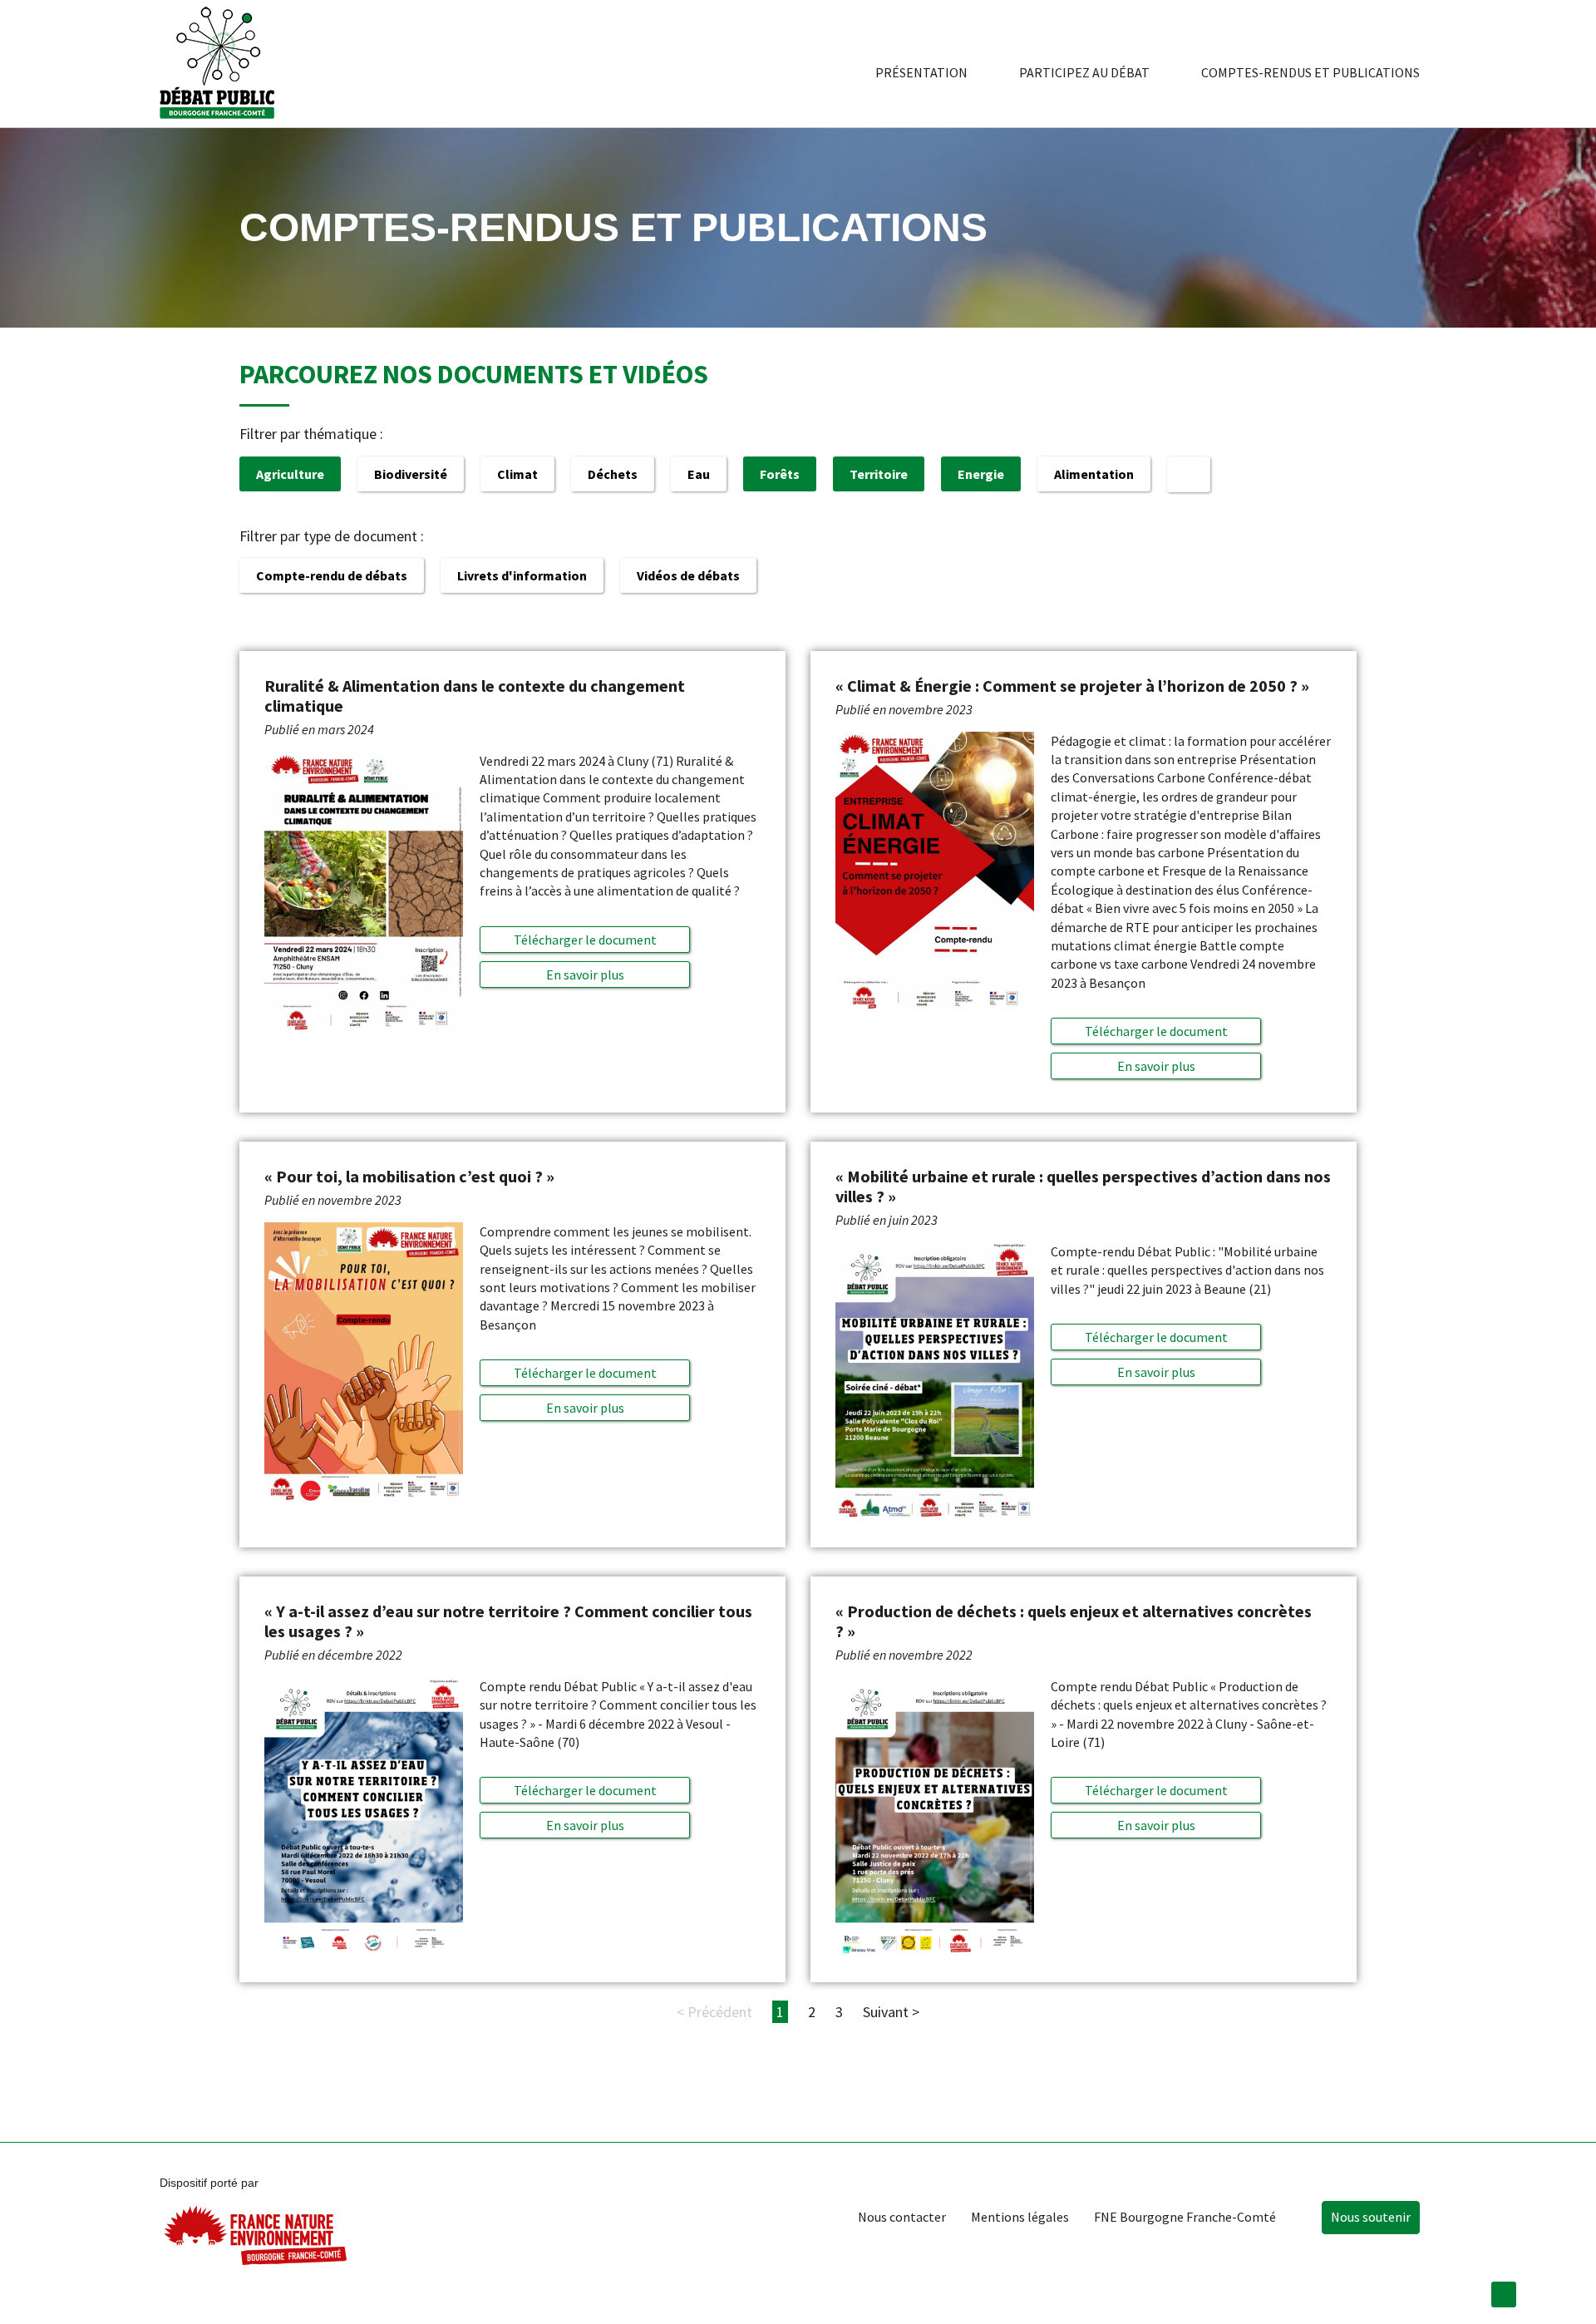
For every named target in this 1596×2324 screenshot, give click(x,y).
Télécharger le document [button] (585, 940)
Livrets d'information (522, 575)
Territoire (879, 474)
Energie (981, 474)
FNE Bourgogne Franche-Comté (1185, 2217)
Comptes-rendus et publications (1310, 72)
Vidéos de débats (688, 575)
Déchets (613, 474)
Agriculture (290, 474)
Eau (699, 474)
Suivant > (891, 2012)
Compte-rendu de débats (332, 575)
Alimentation (1094, 474)
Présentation (921, 72)
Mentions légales (1020, 2217)
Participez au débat (1084, 72)
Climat (517, 474)
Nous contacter (902, 2217)
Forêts (780, 474)
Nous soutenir (1371, 2217)
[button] (585, 975)
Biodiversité (411, 474)
